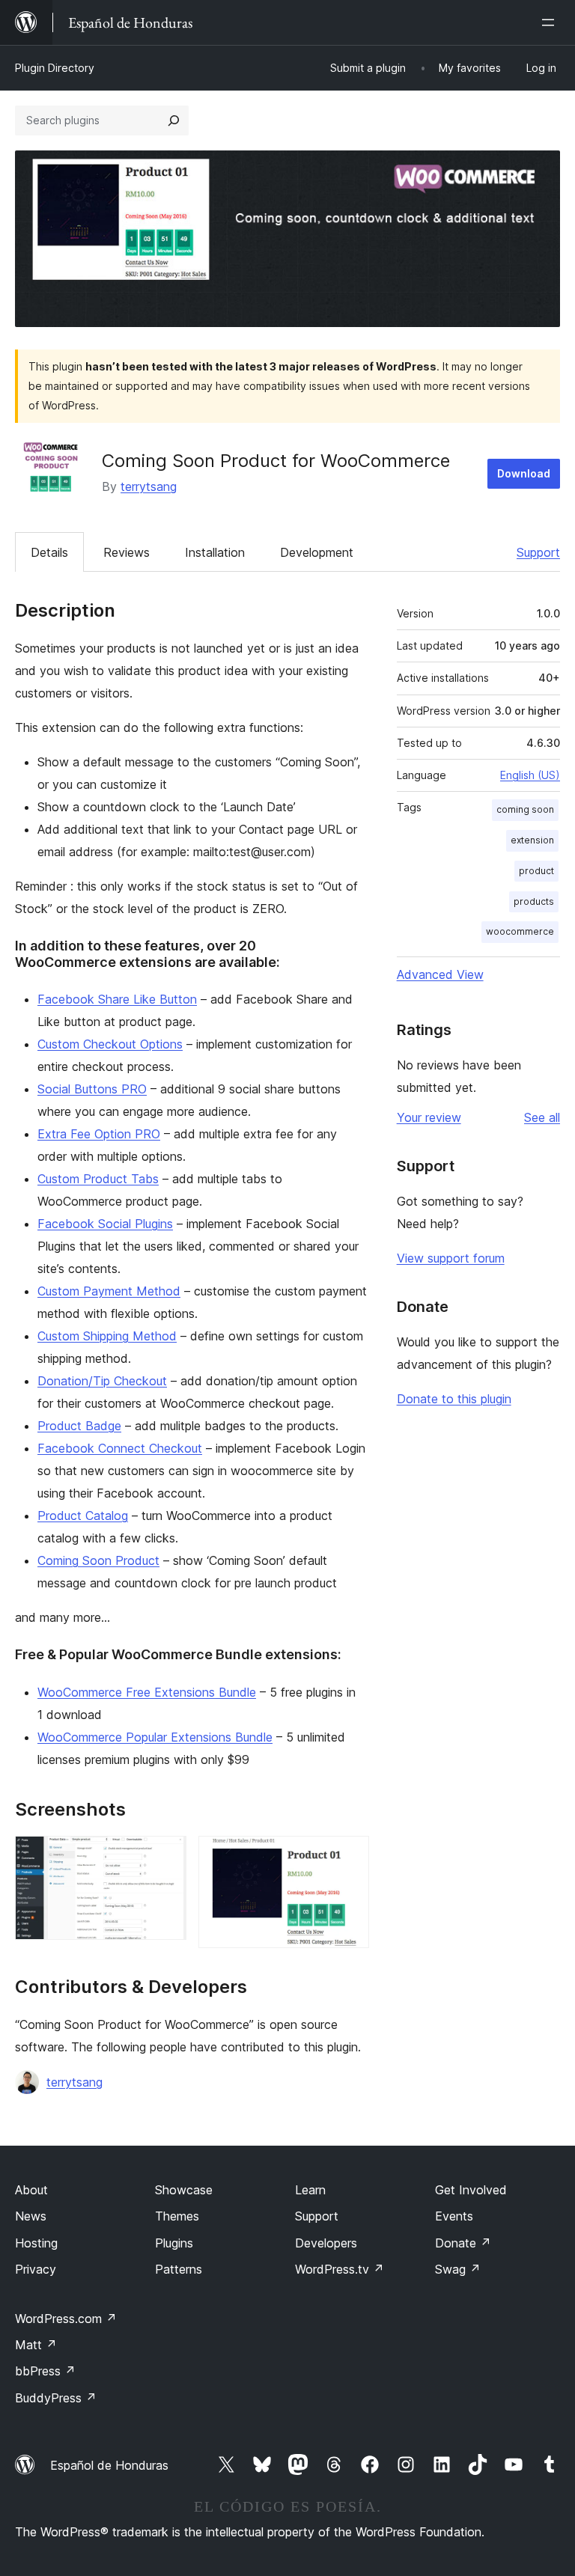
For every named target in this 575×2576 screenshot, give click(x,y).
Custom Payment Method (109, 1291)
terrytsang (149, 486)
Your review (429, 1117)
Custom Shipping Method (107, 1336)
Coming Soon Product (98, 1560)
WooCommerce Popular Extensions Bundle (155, 1737)
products (534, 901)
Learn (310, 2190)
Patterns (179, 2269)
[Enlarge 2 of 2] (349, 1856)
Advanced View (440, 974)
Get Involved (471, 2190)
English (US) (530, 775)
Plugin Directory (55, 68)
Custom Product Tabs (98, 1179)
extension (532, 840)
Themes (177, 2216)
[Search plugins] (174, 120)
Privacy (36, 2269)
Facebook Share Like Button (117, 999)
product (536, 871)
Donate (463, 2243)
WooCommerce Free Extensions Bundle (147, 1692)
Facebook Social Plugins (105, 1224)
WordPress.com (66, 2319)
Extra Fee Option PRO (99, 1134)
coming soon (525, 809)
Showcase (184, 2190)
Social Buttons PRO (92, 1089)
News (31, 2216)
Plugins (174, 2243)
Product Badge (79, 1426)
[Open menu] (551, 22)
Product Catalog (83, 1516)
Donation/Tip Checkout (102, 1381)
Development (317, 552)
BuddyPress (56, 2398)
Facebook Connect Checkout (120, 1448)
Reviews (127, 552)
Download (524, 473)
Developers (326, 2243)
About (31, 2190)
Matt (36, 2345)
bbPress (45, 2371)
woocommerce (520, 931)
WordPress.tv (340, 2269)
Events (454, 2216)
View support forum (451, 1258)
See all (542, 1117)
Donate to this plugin (454, 1399)
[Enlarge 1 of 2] (166, 1856)
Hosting (36, 2243)
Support (538, 552)
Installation (215, 552)
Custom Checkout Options (110, 1044)
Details (49, 552)
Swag (458, 2269)
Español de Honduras (109, 2465)
